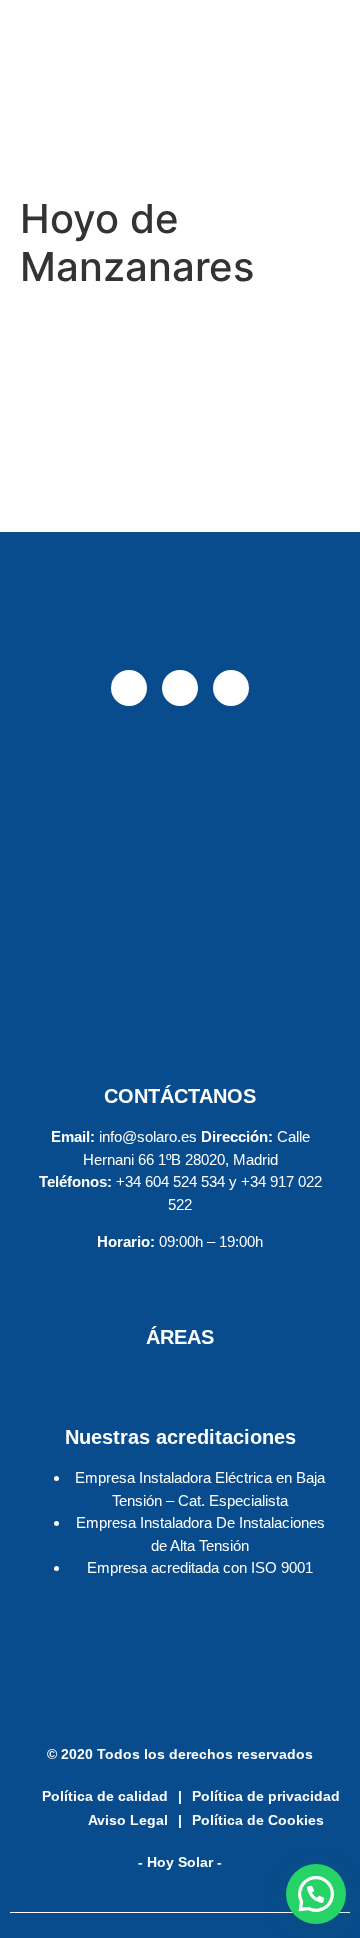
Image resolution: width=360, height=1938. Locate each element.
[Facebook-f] (129, 688)
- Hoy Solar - (180, 1862)
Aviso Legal (128, 1820)
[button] (316, 1894)
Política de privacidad (266, 1796)
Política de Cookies (258, 1820)
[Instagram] (180, 688)
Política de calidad (105, 1796)
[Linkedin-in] (231, 688)
